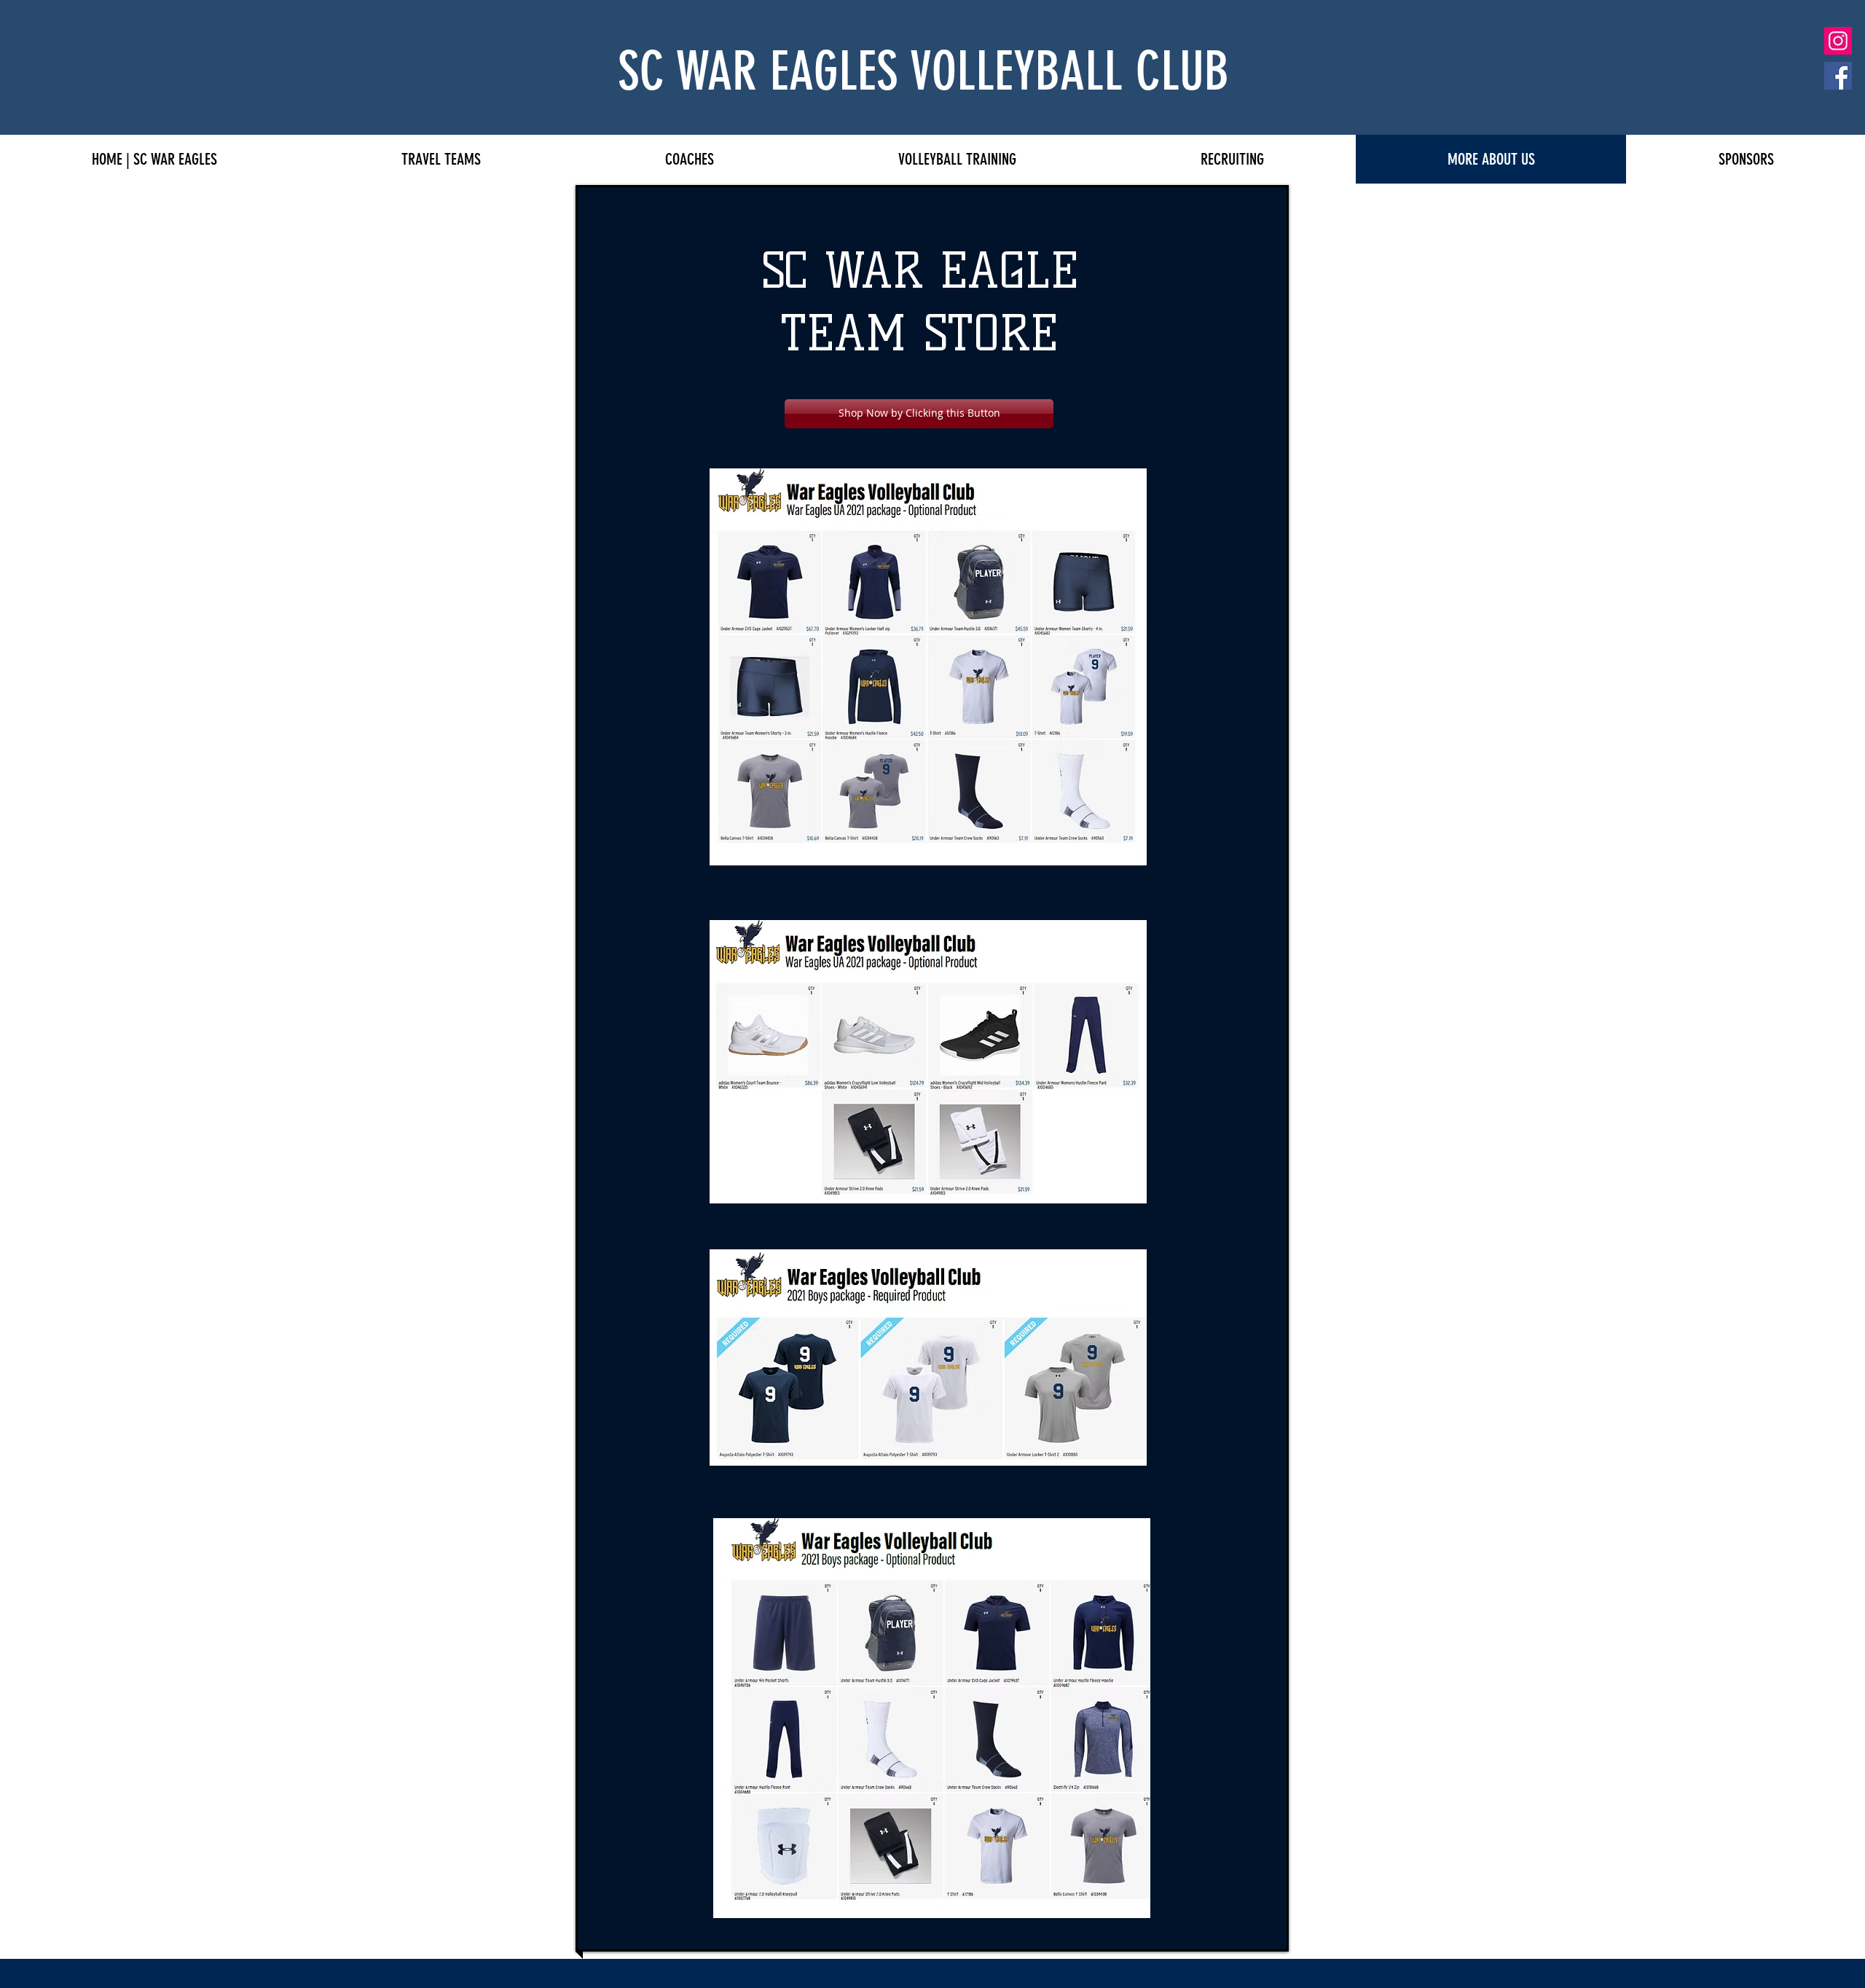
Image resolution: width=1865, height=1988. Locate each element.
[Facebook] (1838, 76)
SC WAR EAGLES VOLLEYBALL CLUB (923, 71)
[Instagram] (1838, 41)
